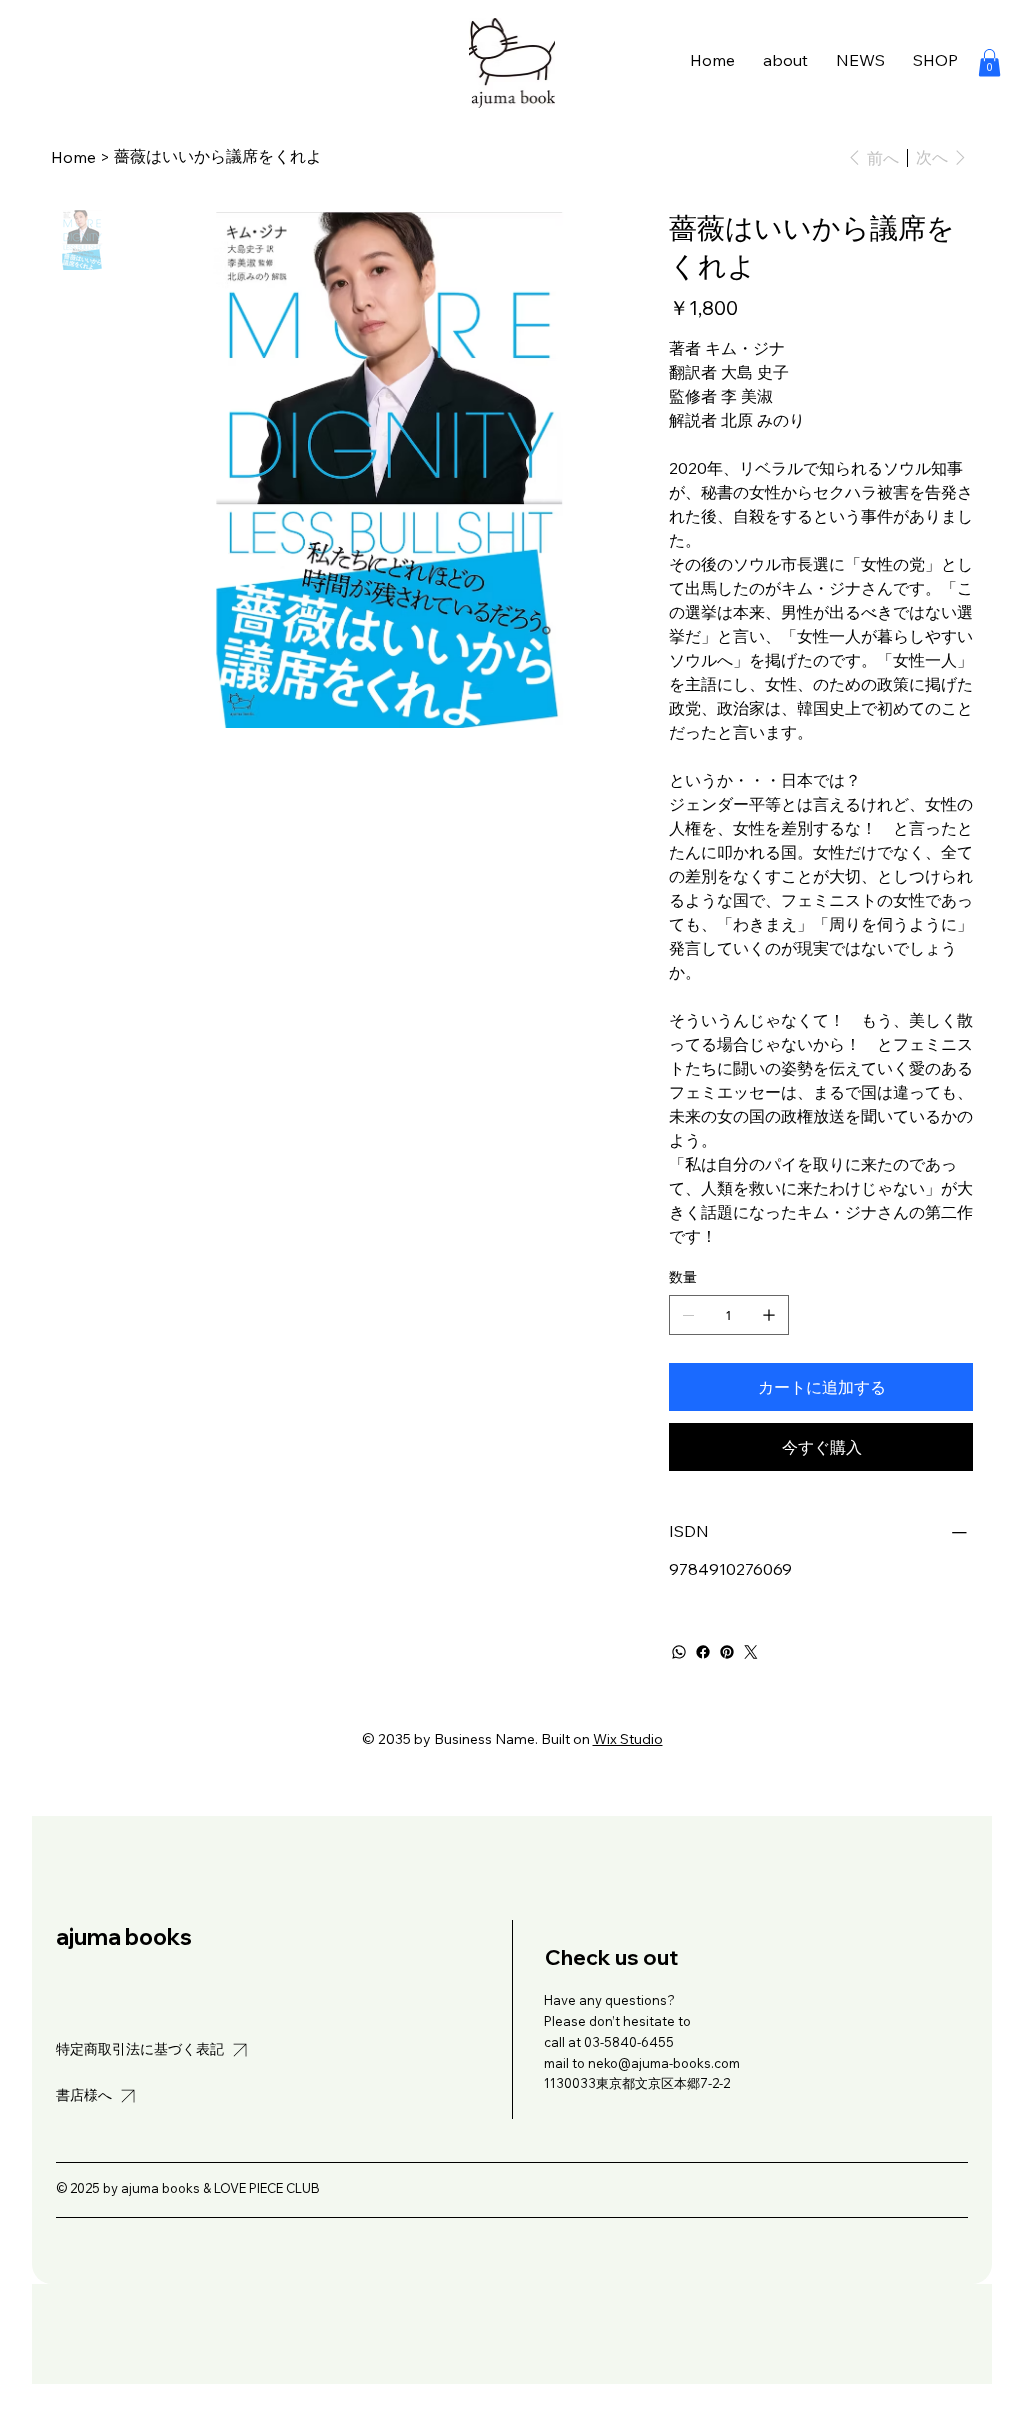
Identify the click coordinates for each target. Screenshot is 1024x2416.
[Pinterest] (727, 1652)
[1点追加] (769, 1315)
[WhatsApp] (679, 1652)
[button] (989, 62)
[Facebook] (703, 1652)
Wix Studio (628, 1739)
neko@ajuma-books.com (664, 2063)
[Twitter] (751, 1652)
